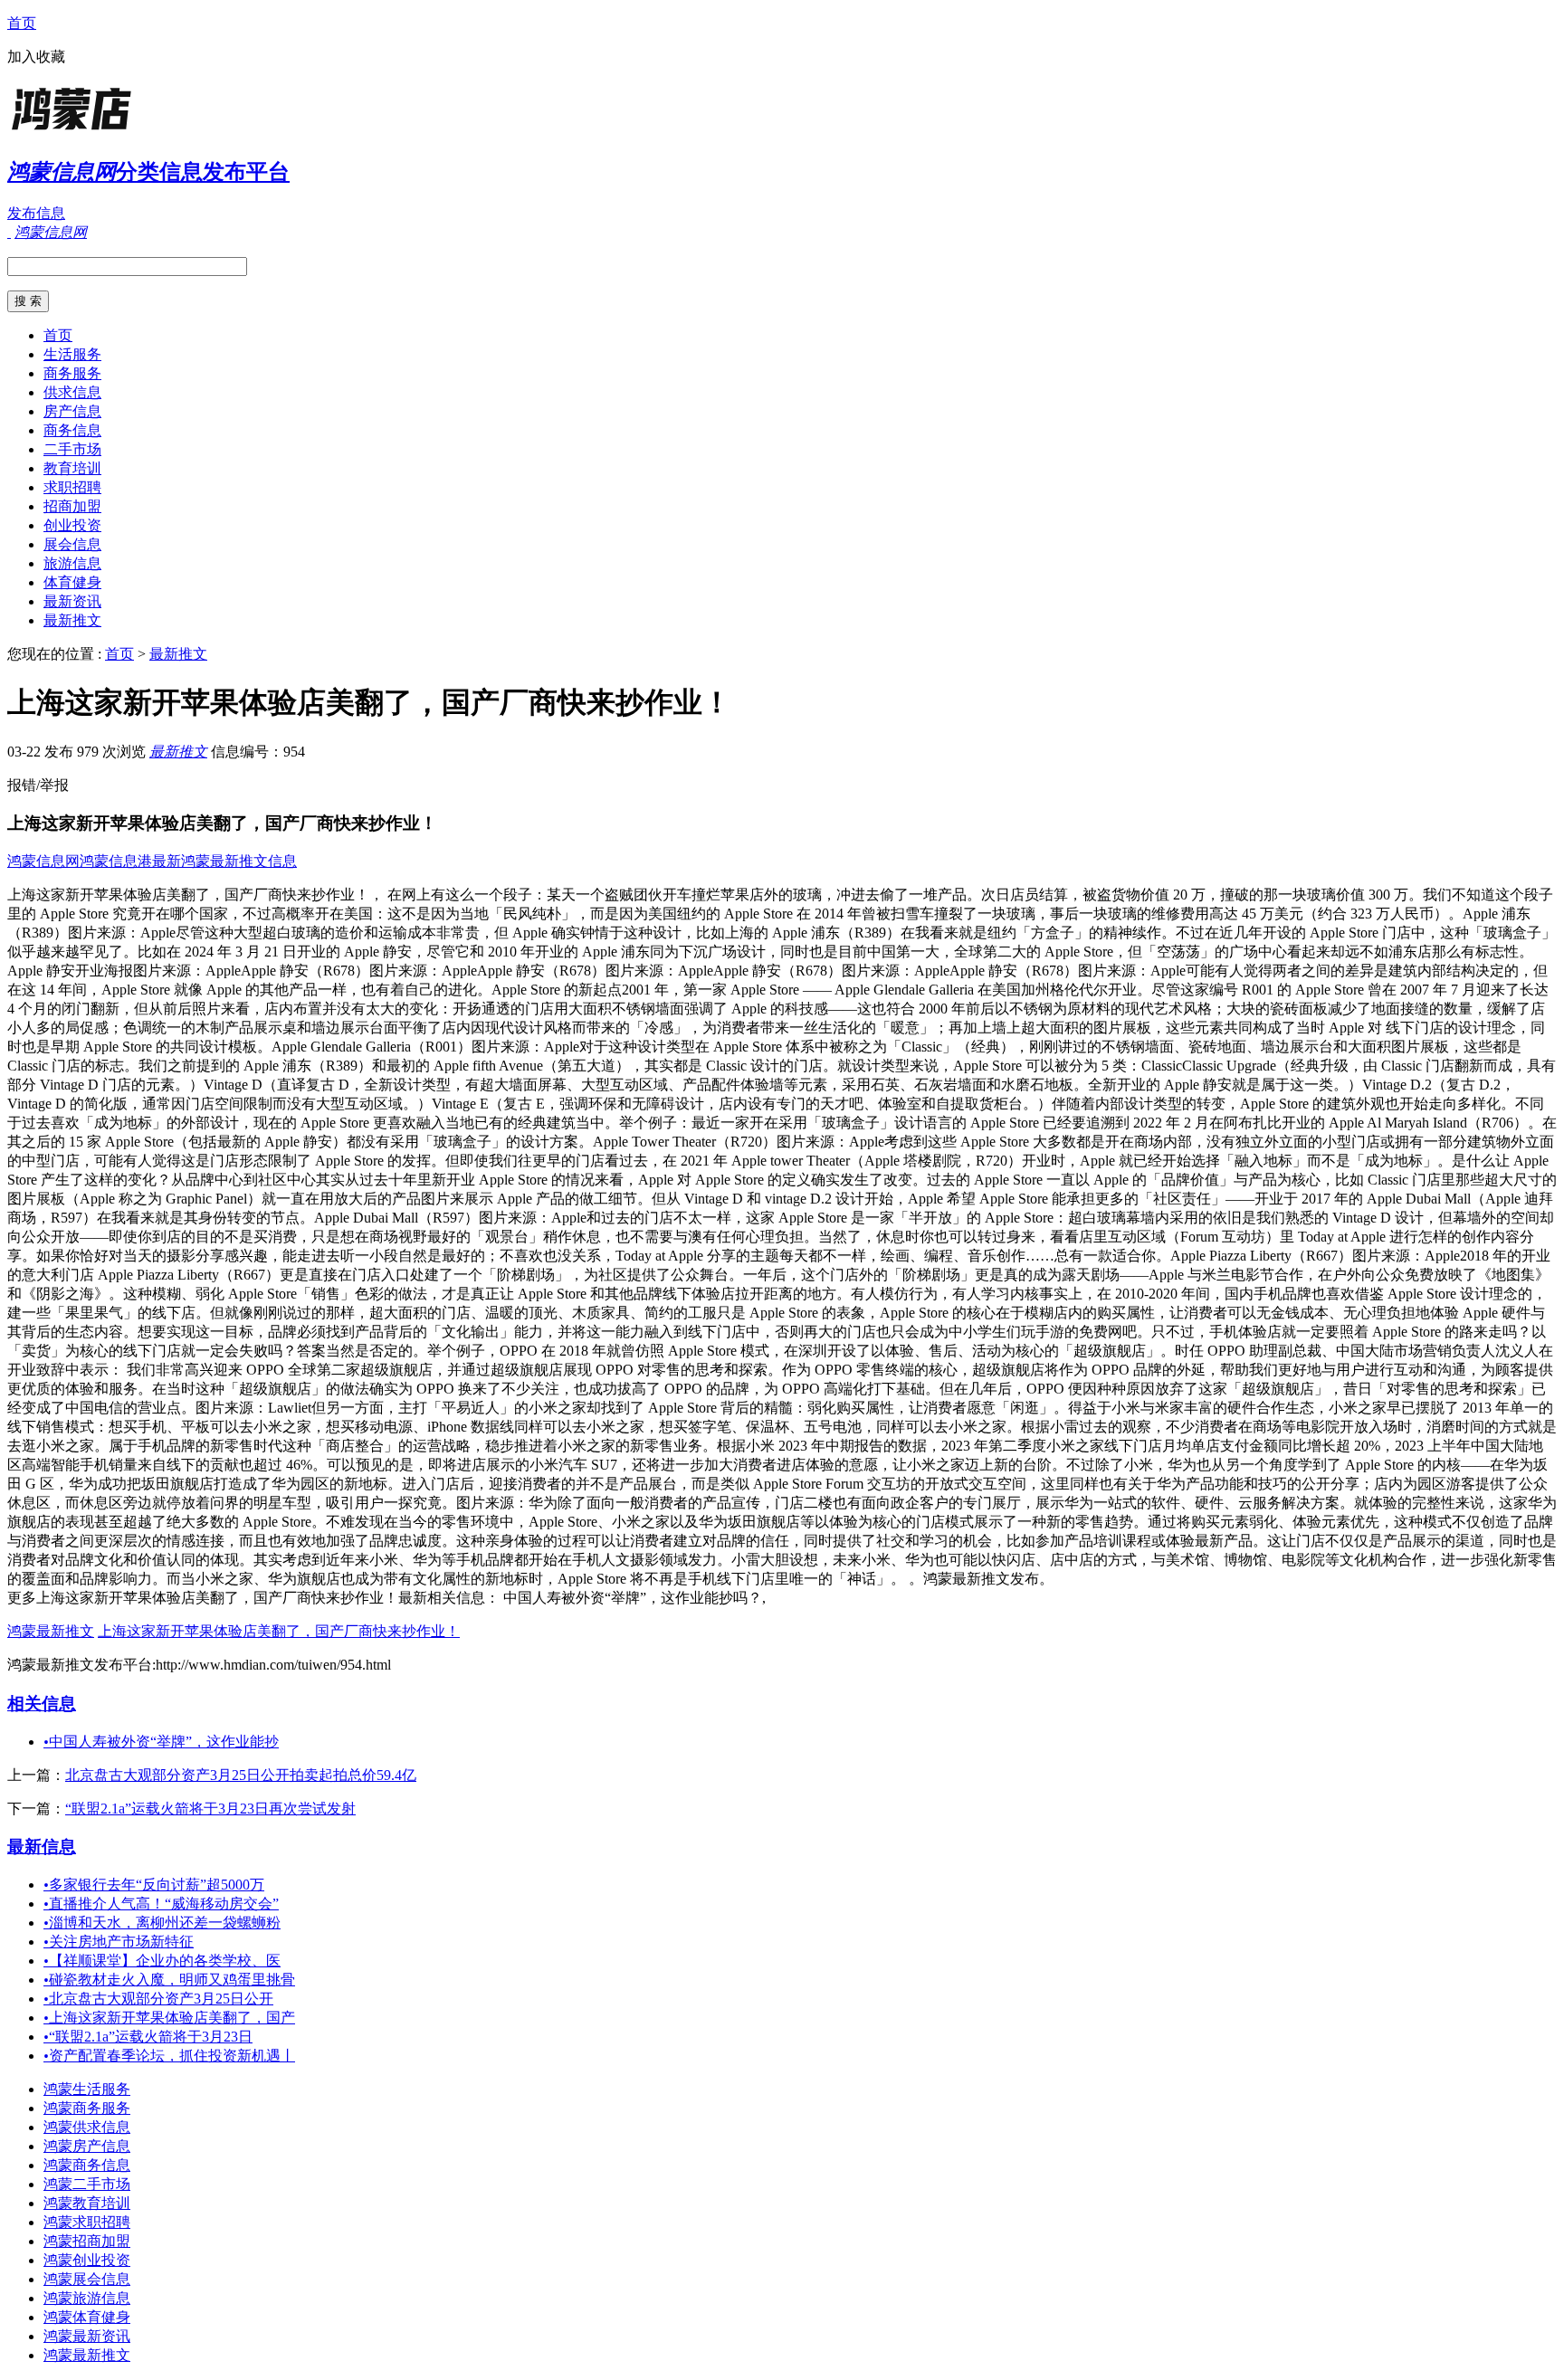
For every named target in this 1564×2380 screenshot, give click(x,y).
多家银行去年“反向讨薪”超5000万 (154, 1885)
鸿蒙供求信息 (87, 2127)
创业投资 (72, 525)
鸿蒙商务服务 (87, 2108)
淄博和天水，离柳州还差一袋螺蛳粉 (162, 1923)
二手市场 (72, 449)
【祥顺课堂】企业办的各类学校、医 (162, 1961)
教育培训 (72, 468)
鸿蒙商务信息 (87, 2165)
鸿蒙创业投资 (87, 2260)
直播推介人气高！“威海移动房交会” (161, 1904)
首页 (22, 23)
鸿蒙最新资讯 (87, 2336)
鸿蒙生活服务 (87, 2089)
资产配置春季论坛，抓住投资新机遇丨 (169, 2056)
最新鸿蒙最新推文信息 (224, 861)
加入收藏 (36, 57)
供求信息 (72, 392)
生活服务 (72, 354)
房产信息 (72, 411)
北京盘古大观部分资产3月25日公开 (158, 1999)
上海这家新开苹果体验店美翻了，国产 (169, 2018)
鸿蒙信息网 (43, 861)
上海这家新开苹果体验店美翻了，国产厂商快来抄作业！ (279, 1631)
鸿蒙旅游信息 (87, 2298)
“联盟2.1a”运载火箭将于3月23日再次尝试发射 (210, 1809)
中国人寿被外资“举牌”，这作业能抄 (161, 1742)
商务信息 (72, 430)
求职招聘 (72, 487)
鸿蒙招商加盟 (87, 2241)
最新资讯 (72, 601)
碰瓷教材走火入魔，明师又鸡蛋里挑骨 (169, 1980)
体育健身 (72, 582)
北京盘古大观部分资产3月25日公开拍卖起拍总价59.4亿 (241, 1775)
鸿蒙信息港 (116, 861)
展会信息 (72, 544)
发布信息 (36, 213)
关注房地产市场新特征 (119, 1942)
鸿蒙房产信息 (87, 2146)
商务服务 (72, 373)
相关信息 (42, 1704)
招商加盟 (72, 506)
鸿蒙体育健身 (87, 2317)
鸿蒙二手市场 (87, 2184)
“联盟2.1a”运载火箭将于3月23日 (148, 2037)
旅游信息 (72, 563)
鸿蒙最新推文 (51, 1631)
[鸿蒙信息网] (120, 131)
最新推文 (72, 620)
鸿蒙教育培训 (87, 2203)
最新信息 (42, 1847)
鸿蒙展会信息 (87, 2279)
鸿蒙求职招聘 (87, 2222)
